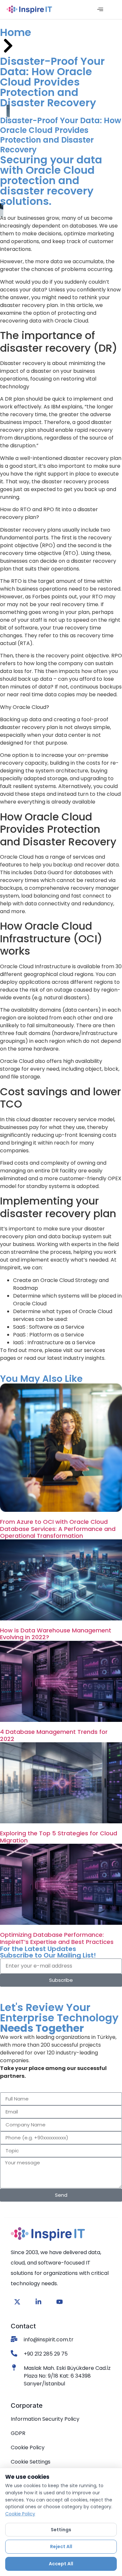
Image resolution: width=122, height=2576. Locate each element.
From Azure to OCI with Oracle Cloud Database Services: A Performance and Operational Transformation (58, 1529)
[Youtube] (60, 2302)
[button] (100, 10)
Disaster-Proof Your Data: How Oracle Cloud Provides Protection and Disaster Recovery (52, 82)
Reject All (61, 2547)
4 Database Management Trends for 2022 (54, 1735)
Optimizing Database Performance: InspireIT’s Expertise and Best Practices (57, 1938)
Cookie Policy (20, 2514)
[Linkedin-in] (38, 2302)
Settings (61, 2530)
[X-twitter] (17, 2302)
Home (16, 32)
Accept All (61, 2564)
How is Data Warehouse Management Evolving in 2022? (56, 1634)
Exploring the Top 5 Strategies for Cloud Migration (59, 1837)
